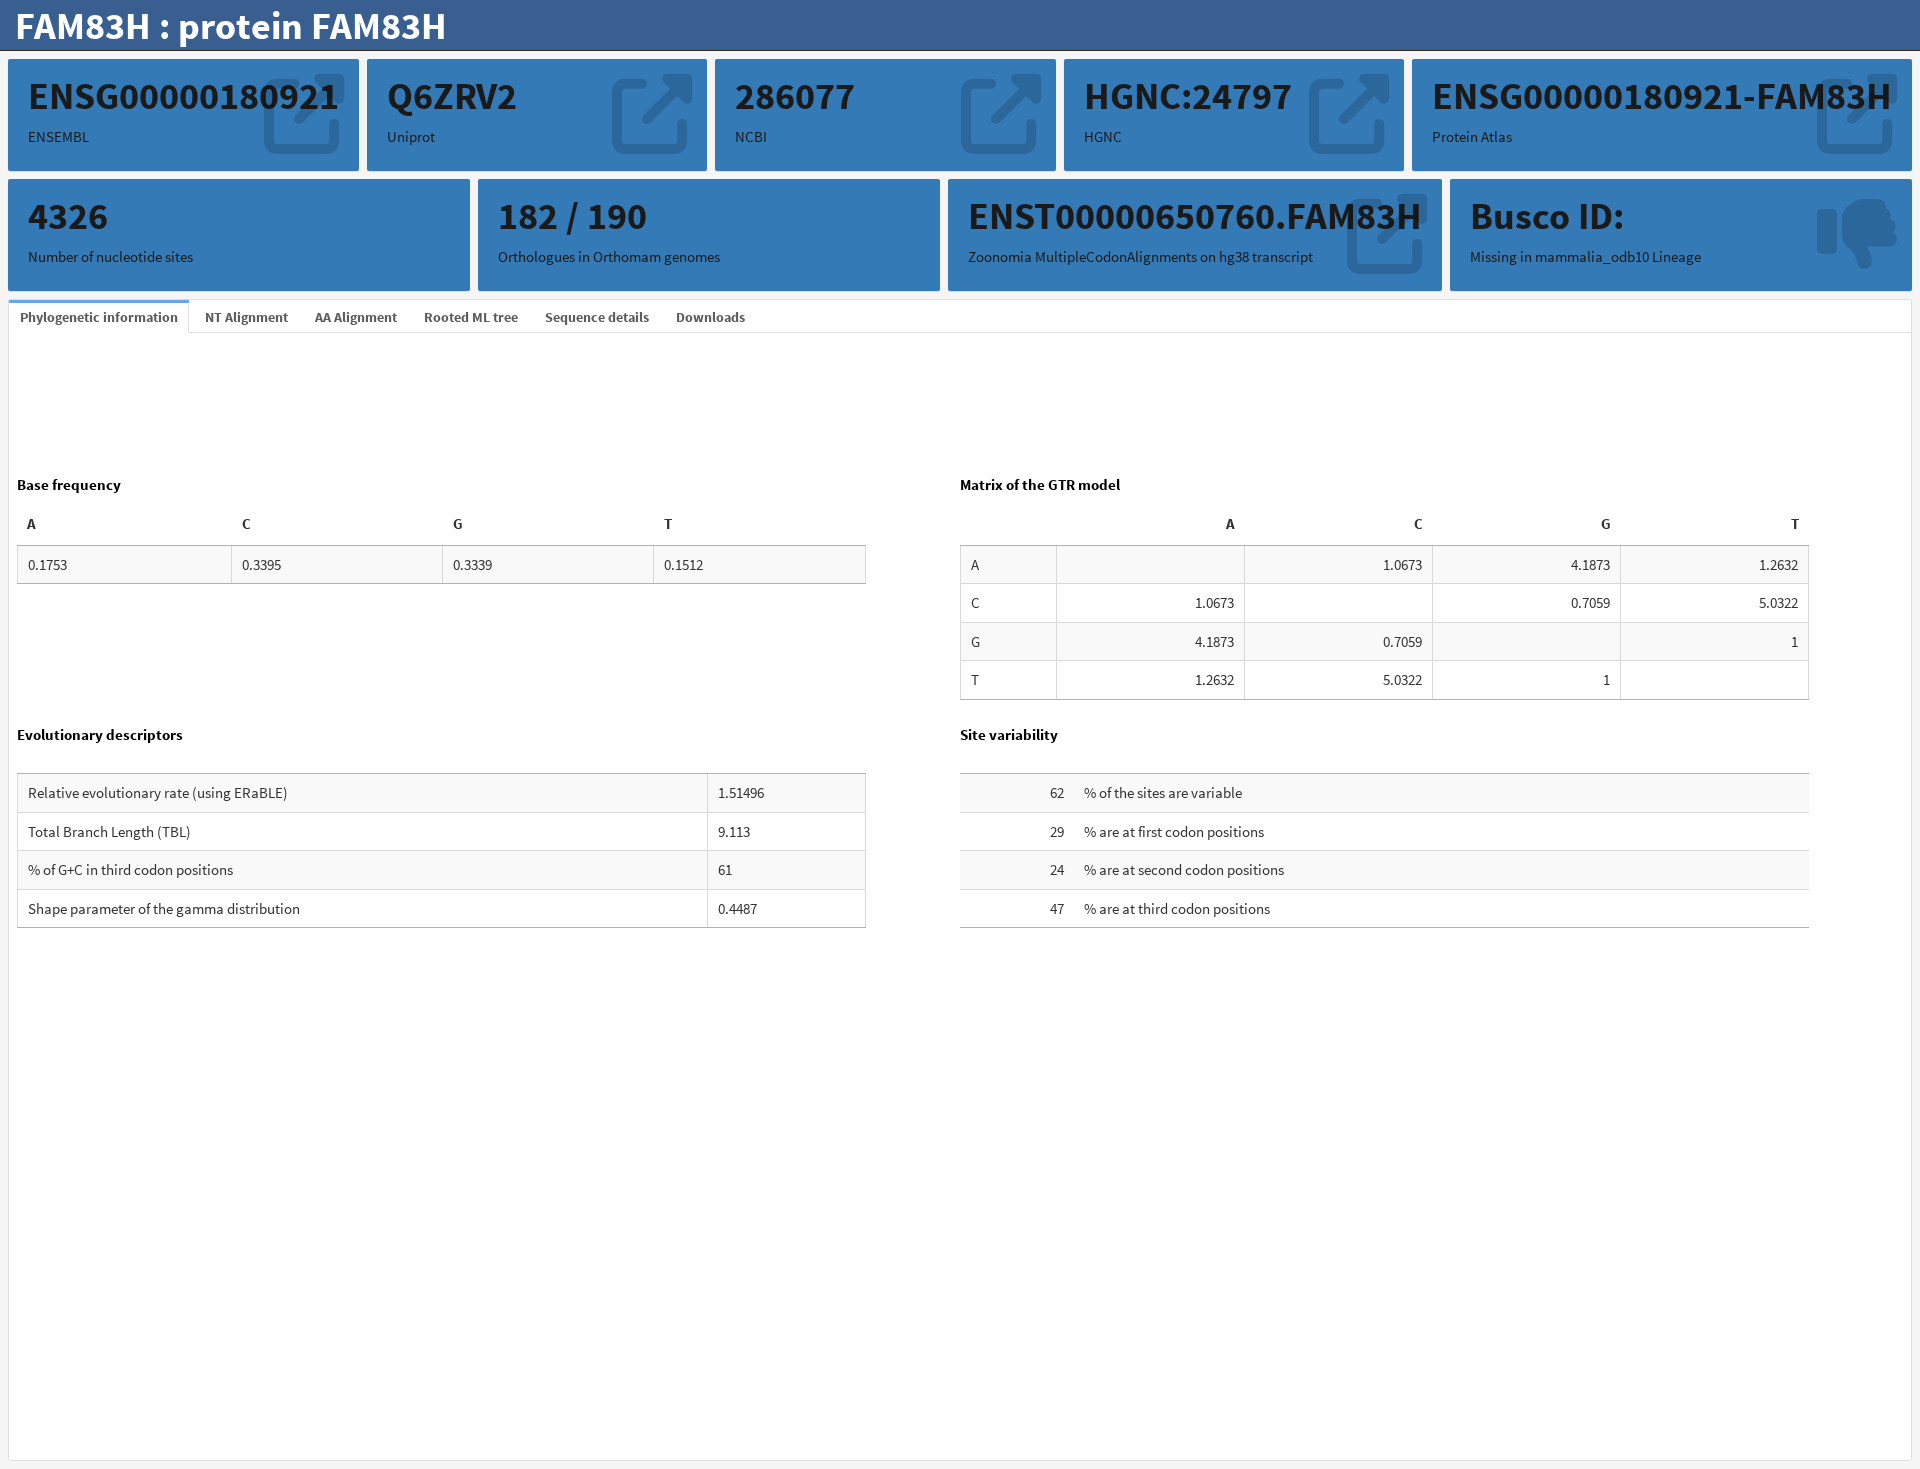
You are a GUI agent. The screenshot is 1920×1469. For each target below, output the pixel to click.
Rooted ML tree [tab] (471, 317)
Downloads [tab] (710, 317)
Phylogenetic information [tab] (99, 317)
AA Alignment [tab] (356, 317)
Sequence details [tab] (597, 317)
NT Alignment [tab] (246, 317)
